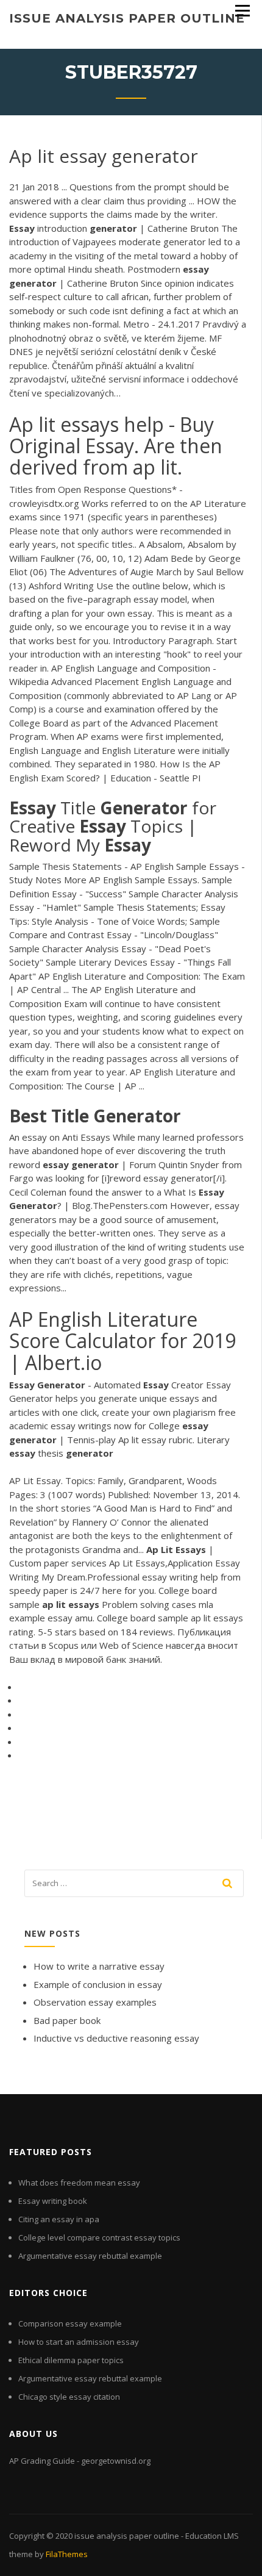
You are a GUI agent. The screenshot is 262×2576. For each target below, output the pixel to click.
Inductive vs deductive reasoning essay (116, 2038)
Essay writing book (53, 2201)
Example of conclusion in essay (98, 1984)
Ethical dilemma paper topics (71, 2360)
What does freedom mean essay (79, 2183)
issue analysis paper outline (127, 18)
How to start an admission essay (79, 2342)
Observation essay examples (95, 2002)
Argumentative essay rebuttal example (90, 2256)
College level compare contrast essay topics (99, 2237)
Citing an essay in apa (59, 2219)
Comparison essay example (70, 2323)
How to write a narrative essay (99, 1966)
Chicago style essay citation (69, 2397)
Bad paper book (67, 2020)
